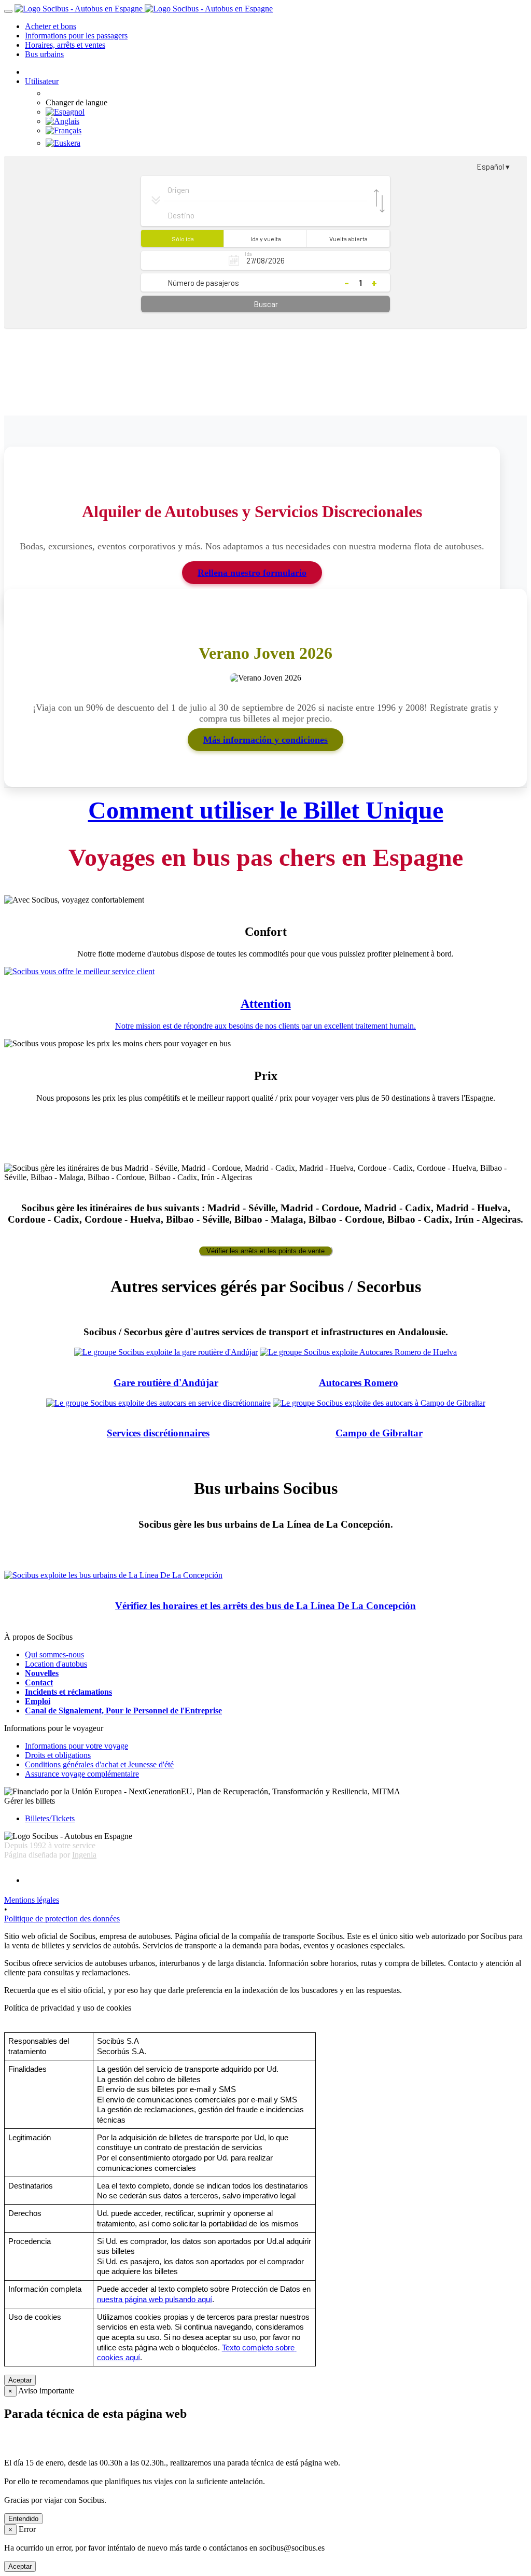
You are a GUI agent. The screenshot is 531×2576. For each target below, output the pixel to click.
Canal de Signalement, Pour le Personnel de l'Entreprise (123, 1711)
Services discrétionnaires (158, 1433)
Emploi (38, 1701)
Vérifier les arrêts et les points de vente (265, 1251)
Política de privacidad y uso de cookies (68, 2008)
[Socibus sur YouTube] (281, 1880)
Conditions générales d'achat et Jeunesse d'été (99, 1764)
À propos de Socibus (38, 1637)
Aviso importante (46, 2391)
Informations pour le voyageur (54, 1728)
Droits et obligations (58, 1755)
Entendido (23, 2519)
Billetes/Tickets (50, 1818)
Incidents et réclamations (68, 1692)
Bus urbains (44, 54)
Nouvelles (42, 1673)
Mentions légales (32, 1900)
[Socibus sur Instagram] (278, 1880)
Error (27, 2529)
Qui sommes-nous (54, 1654)
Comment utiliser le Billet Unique (266, 810)
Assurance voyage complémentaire (82, 1774)
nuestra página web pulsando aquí (155, 2300)
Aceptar (20, 2380)
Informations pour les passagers (76, 36)
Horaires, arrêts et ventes (65, 45)
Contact (39, 1682)
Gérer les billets (30, 1801)
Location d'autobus (56, 1664)
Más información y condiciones (265, 740)
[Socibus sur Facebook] (272, 1880)
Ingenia (84, 1855)
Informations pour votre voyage (76, 1746)
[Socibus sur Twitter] (276, 1880)
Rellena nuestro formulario (252, 573)
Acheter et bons (51, 26)
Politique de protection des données (62, 1919)
